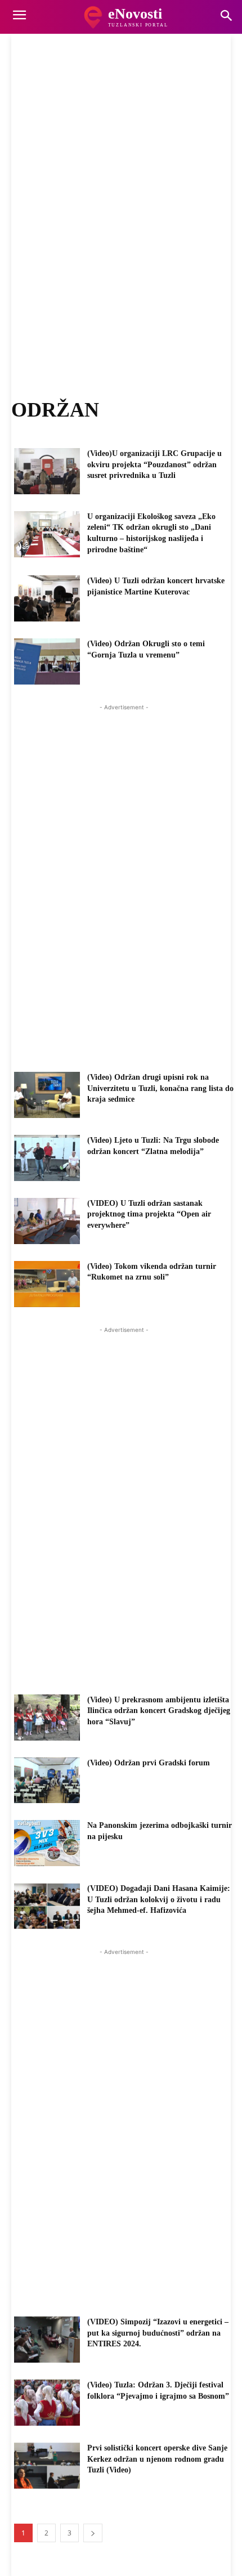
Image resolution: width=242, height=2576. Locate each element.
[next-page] (93, 2533)
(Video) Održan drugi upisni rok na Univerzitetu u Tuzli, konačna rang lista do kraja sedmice (160, 1088)
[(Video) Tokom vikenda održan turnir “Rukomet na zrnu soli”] (47, 1284)
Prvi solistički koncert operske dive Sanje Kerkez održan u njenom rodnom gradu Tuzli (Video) (157, 2459)
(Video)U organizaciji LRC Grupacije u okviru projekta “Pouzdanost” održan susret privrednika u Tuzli (154, 464)
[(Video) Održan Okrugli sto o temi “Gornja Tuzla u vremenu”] (47, 661)
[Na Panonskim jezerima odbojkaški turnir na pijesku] (47, 1843)
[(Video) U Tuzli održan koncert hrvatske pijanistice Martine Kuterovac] (47, 598)
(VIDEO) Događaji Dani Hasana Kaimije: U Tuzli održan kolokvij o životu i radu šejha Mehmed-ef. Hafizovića (159, 1899)
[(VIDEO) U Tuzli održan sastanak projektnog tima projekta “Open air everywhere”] (47, 1221)
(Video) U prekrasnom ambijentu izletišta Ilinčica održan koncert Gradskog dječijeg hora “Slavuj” (159, 1711)
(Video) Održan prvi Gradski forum (149, 1763)
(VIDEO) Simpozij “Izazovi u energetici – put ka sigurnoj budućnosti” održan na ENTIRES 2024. (158, 2333)
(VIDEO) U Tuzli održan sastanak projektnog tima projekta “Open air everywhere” (149, 1214)
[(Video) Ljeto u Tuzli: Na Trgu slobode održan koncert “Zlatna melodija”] (47, 1158)
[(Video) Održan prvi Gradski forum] (47, 1781)
